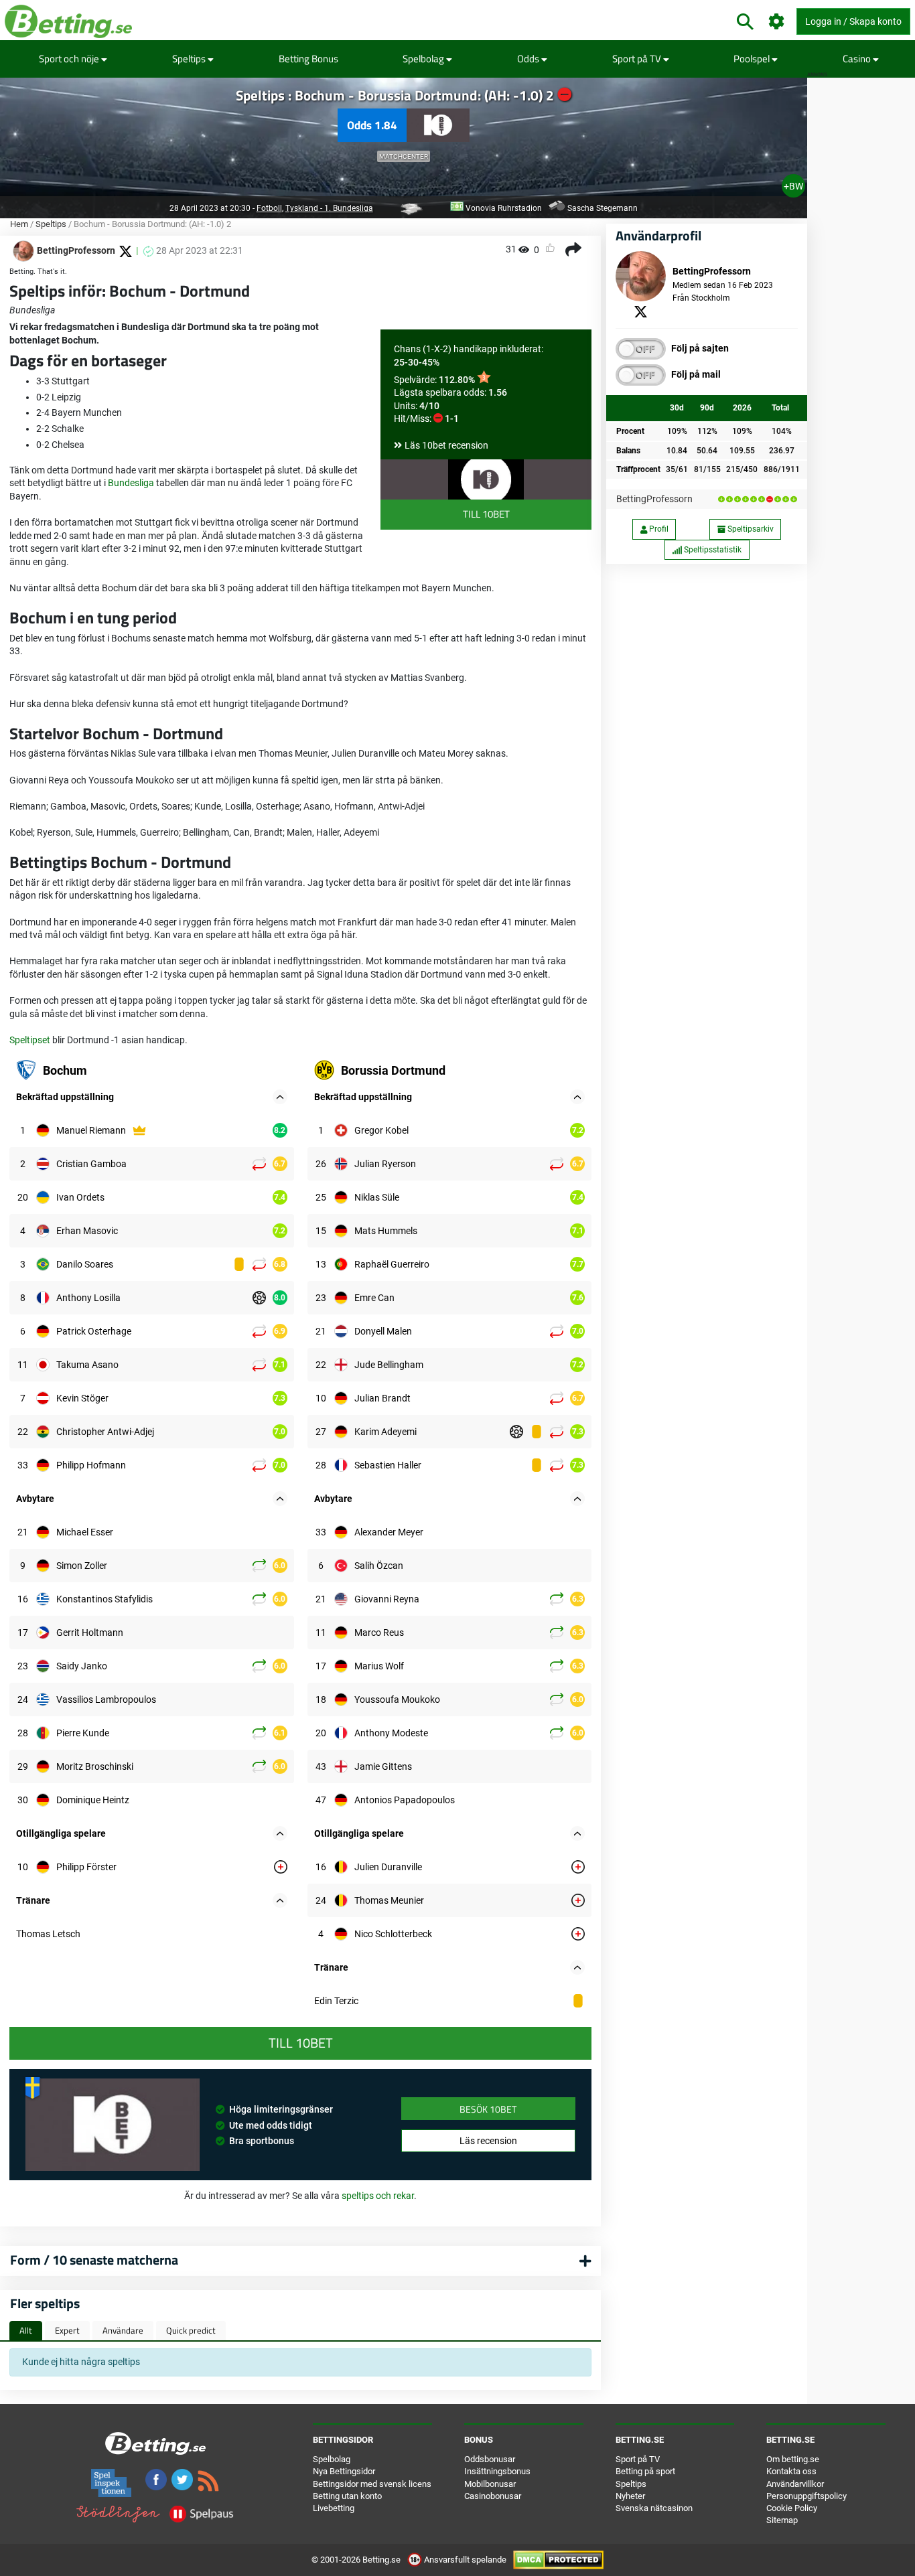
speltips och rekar (378, 2196)
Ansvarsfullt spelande (465, 2560)
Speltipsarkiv (750, 529)
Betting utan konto (347, 2496)
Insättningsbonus (497, 2471)
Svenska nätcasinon (654, 2508)
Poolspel (753, 59)
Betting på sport (645, 2471)
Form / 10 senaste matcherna (94, 2260)
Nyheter (630, 2496)
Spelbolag (424, 59)
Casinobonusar (493, 2496)
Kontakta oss (791, 2471)
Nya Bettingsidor (344, 2471)
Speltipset (30, 1040)
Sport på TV (638, 59)
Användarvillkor (795, 2484)
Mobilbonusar (490, 2484)
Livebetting (334, 2508)
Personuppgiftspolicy (806, 2496)
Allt (26, 2330)
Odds (529, 59)
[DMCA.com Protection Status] (558, 2560)
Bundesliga (131, 483)
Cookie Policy (792, 2508)
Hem (19, 224)
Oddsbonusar (490, 2459)
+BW (793, 186)
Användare (123, 2330)
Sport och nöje (70, 59)
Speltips (190, 59)
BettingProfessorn (654, 499)
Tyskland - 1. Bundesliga (329, 208)
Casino (858, 59)
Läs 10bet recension (446, 445)
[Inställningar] (777, 22)
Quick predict (191, 2330)
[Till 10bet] (486, 479)
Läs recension (488, 2141)
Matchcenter (404, 156)
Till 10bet (486, 514)
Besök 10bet (488, 2109)
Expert (67, 2330)
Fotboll (269, 208)
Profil (658, 529)
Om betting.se (793, 2459)
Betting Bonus (308, 59)
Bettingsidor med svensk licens (372, 2484)
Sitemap (782, 2520)
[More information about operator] (113, 2125)
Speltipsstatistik (712, 550)
